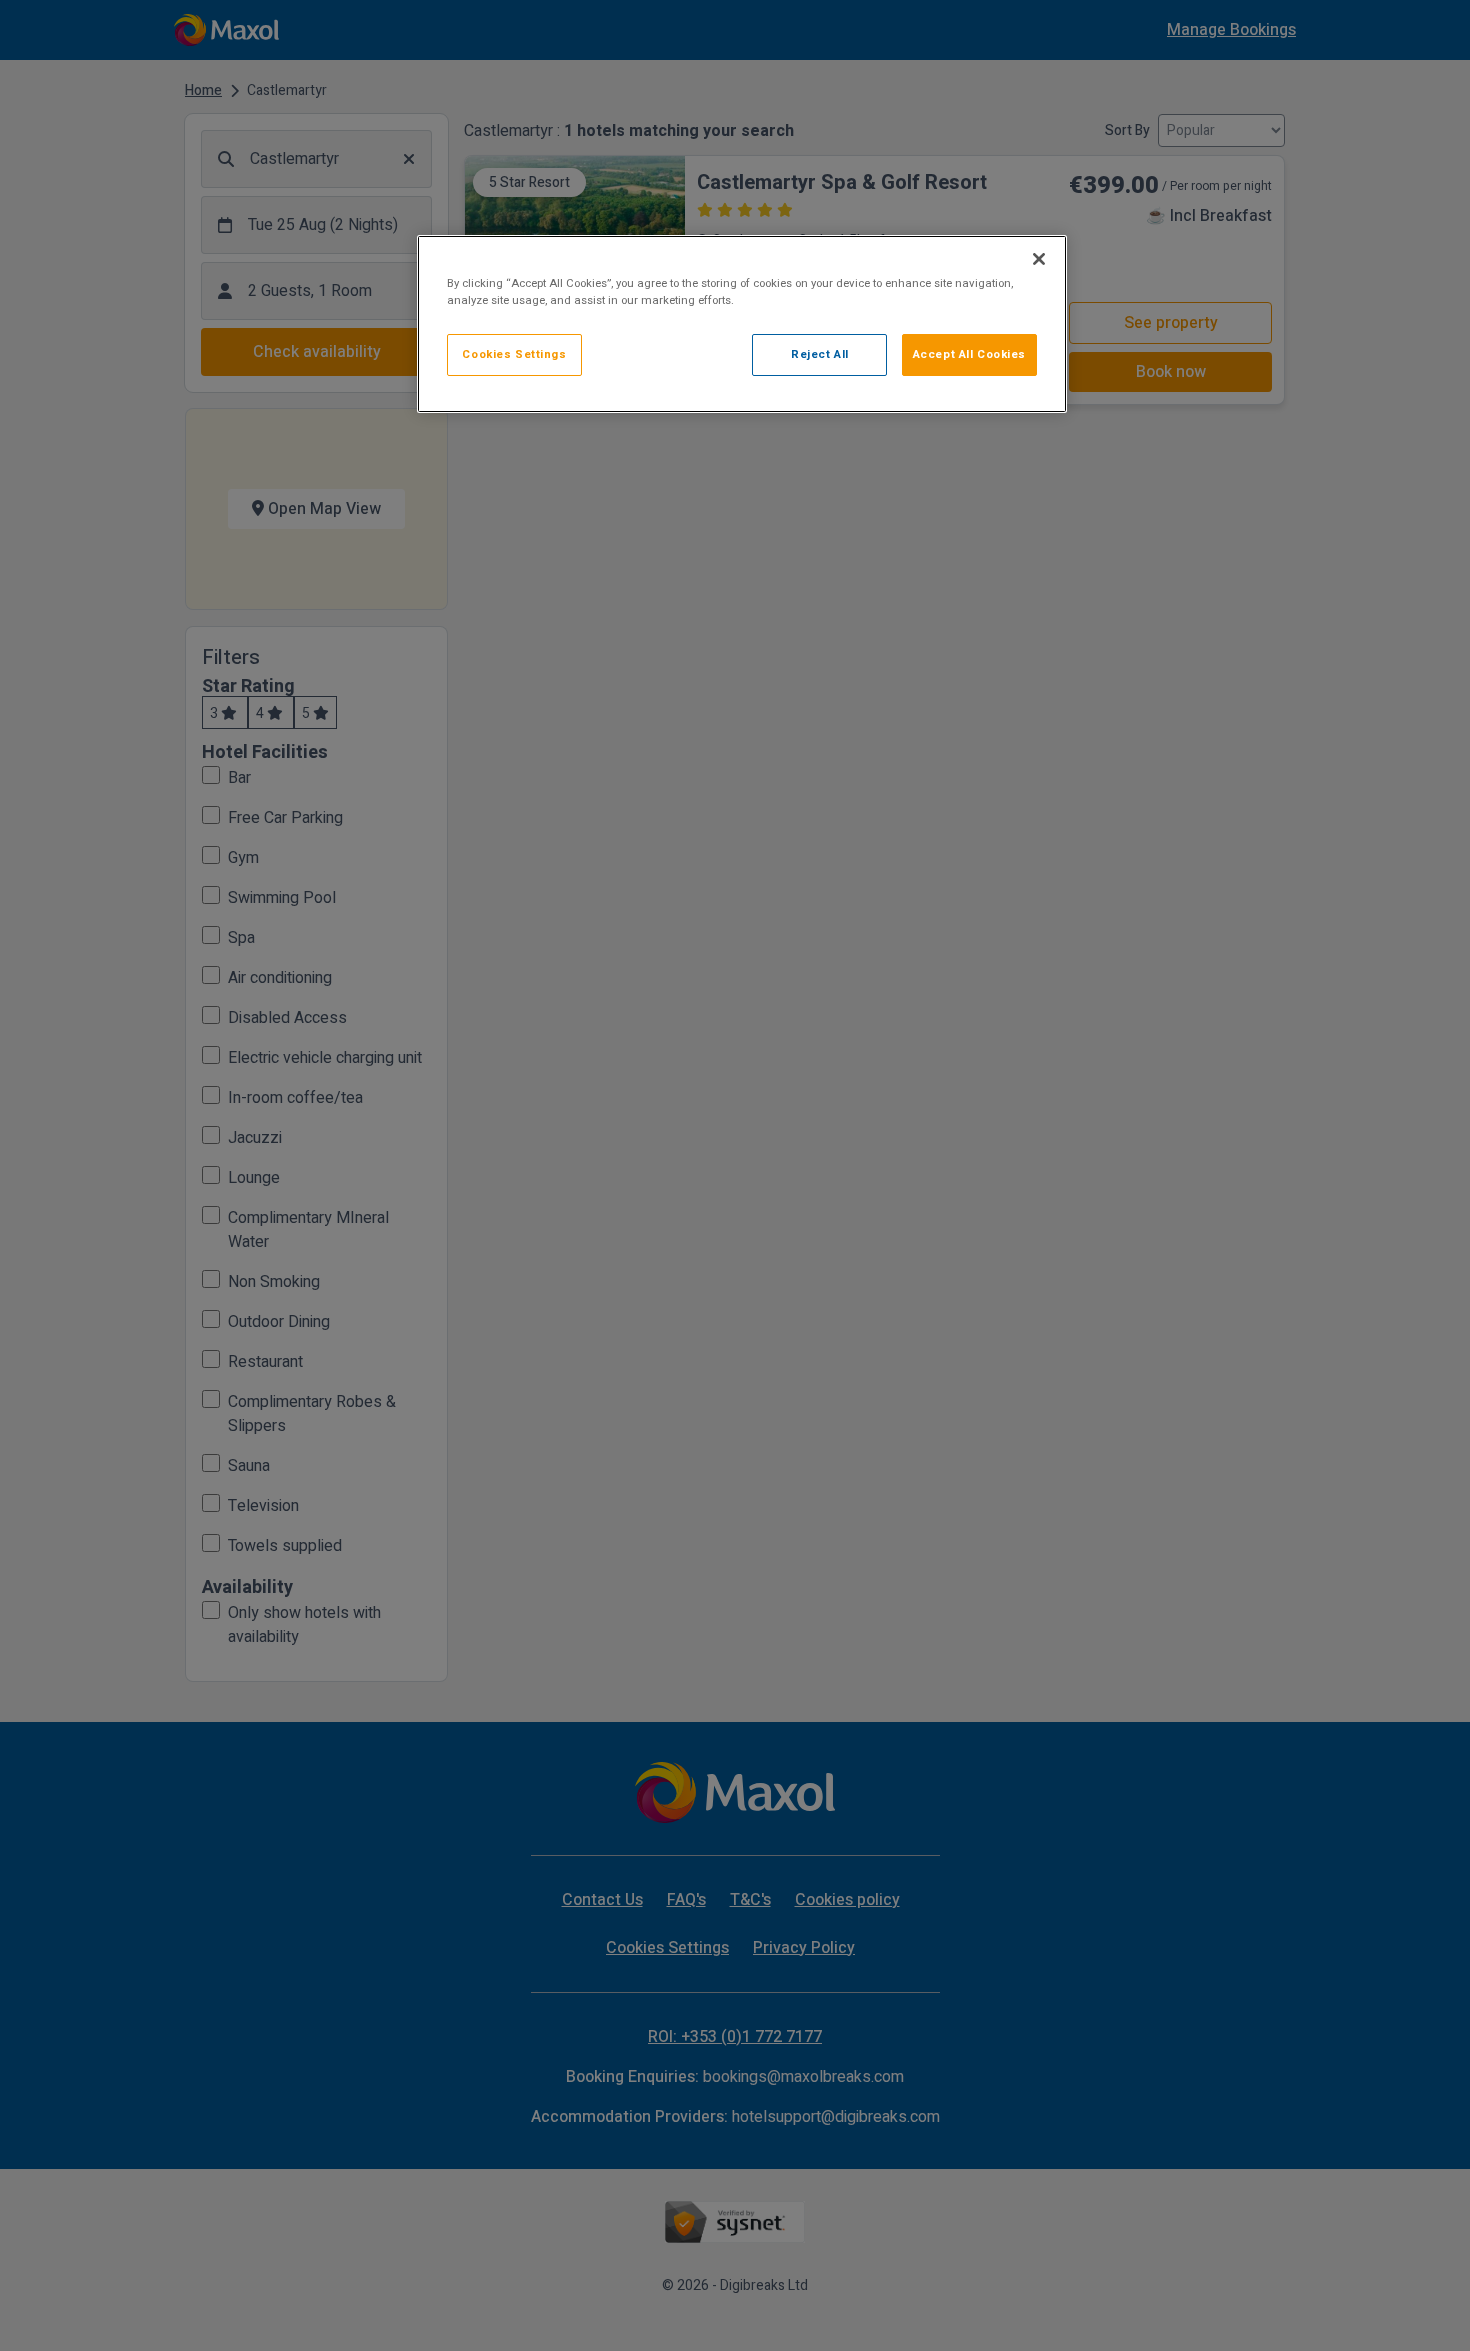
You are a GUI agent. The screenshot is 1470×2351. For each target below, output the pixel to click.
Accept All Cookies (969, 354)
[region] (742, 324)
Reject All (820, 354)
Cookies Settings (514, 354)
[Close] (1039, 259)
